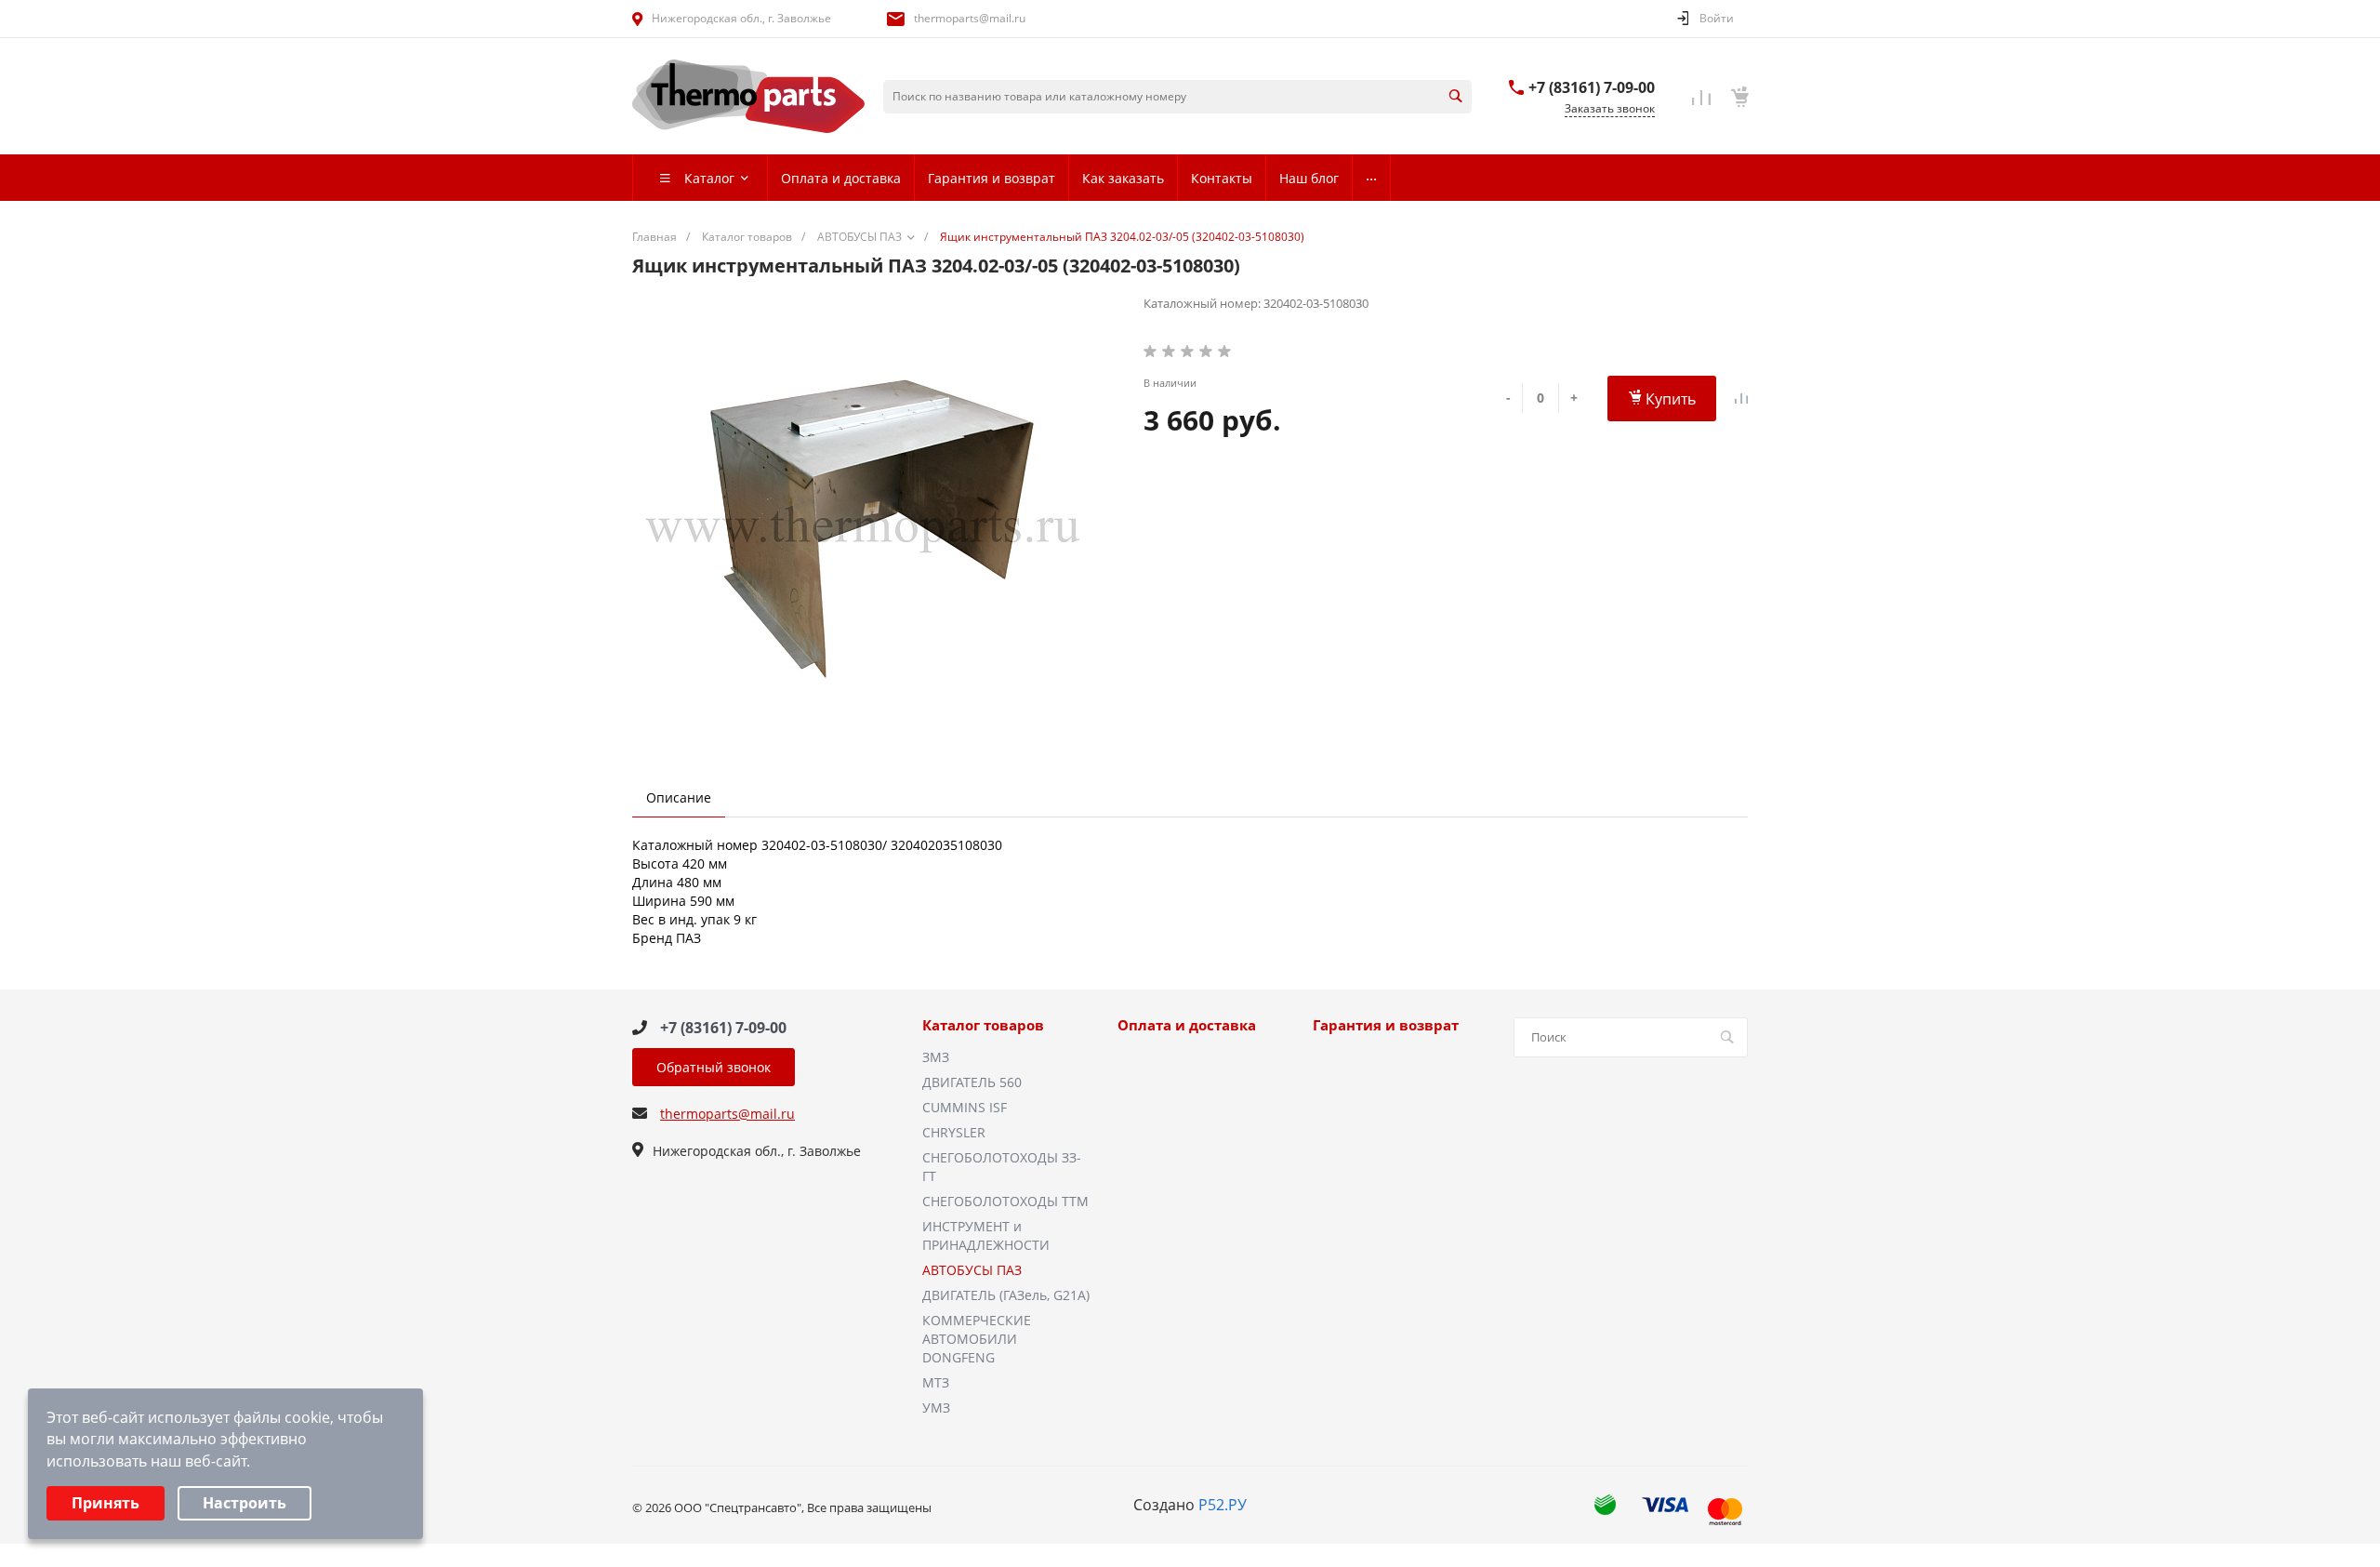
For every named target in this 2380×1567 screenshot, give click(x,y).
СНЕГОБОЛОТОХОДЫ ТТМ (1005, 1201)
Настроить (245, 1503)
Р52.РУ (1223, 1505)
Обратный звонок (714, 1067)
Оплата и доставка (1187, 1026)
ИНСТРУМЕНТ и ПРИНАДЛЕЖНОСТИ (986, 1235)
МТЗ (936, 1382)
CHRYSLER (954, 1132)
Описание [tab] (679, 797)
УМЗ (936, 1408)
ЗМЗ (936, 1057)
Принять (106, 1503)
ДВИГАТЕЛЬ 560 (972, 1082)
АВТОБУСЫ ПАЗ (972, 1270)
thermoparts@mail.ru (970, 18)
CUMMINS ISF (965, 1107)
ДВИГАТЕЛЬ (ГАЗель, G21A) (1006, 1295)
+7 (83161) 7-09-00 (1592, 87)
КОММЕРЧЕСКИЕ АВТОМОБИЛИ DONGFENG (977, 1339)
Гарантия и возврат (1386, 1026)
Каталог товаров (983, 1026)
